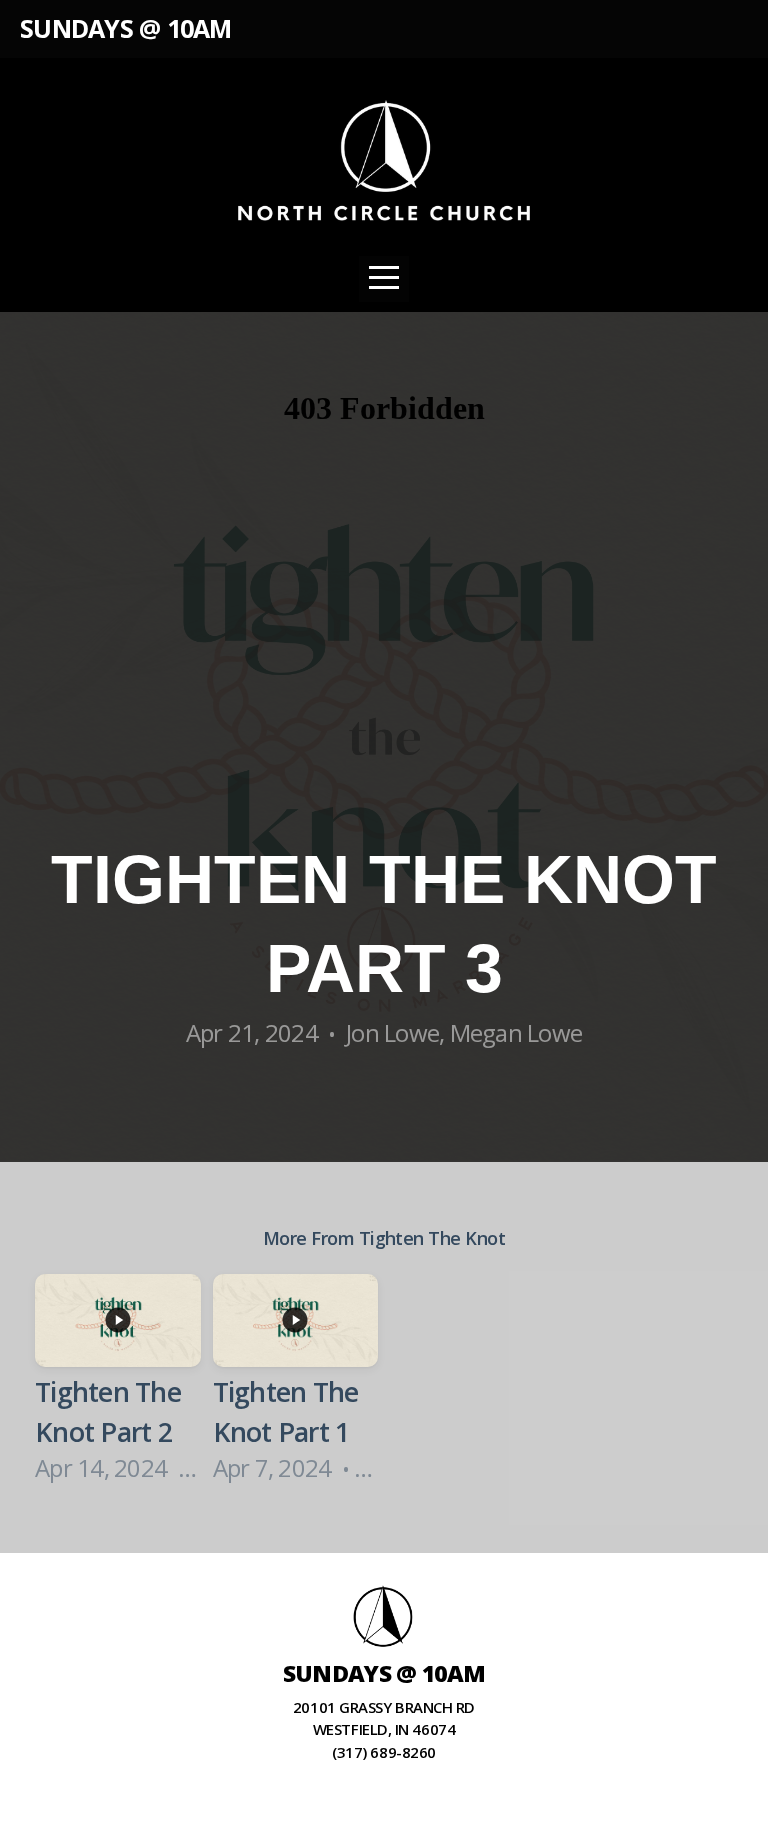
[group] (118, 1382)
